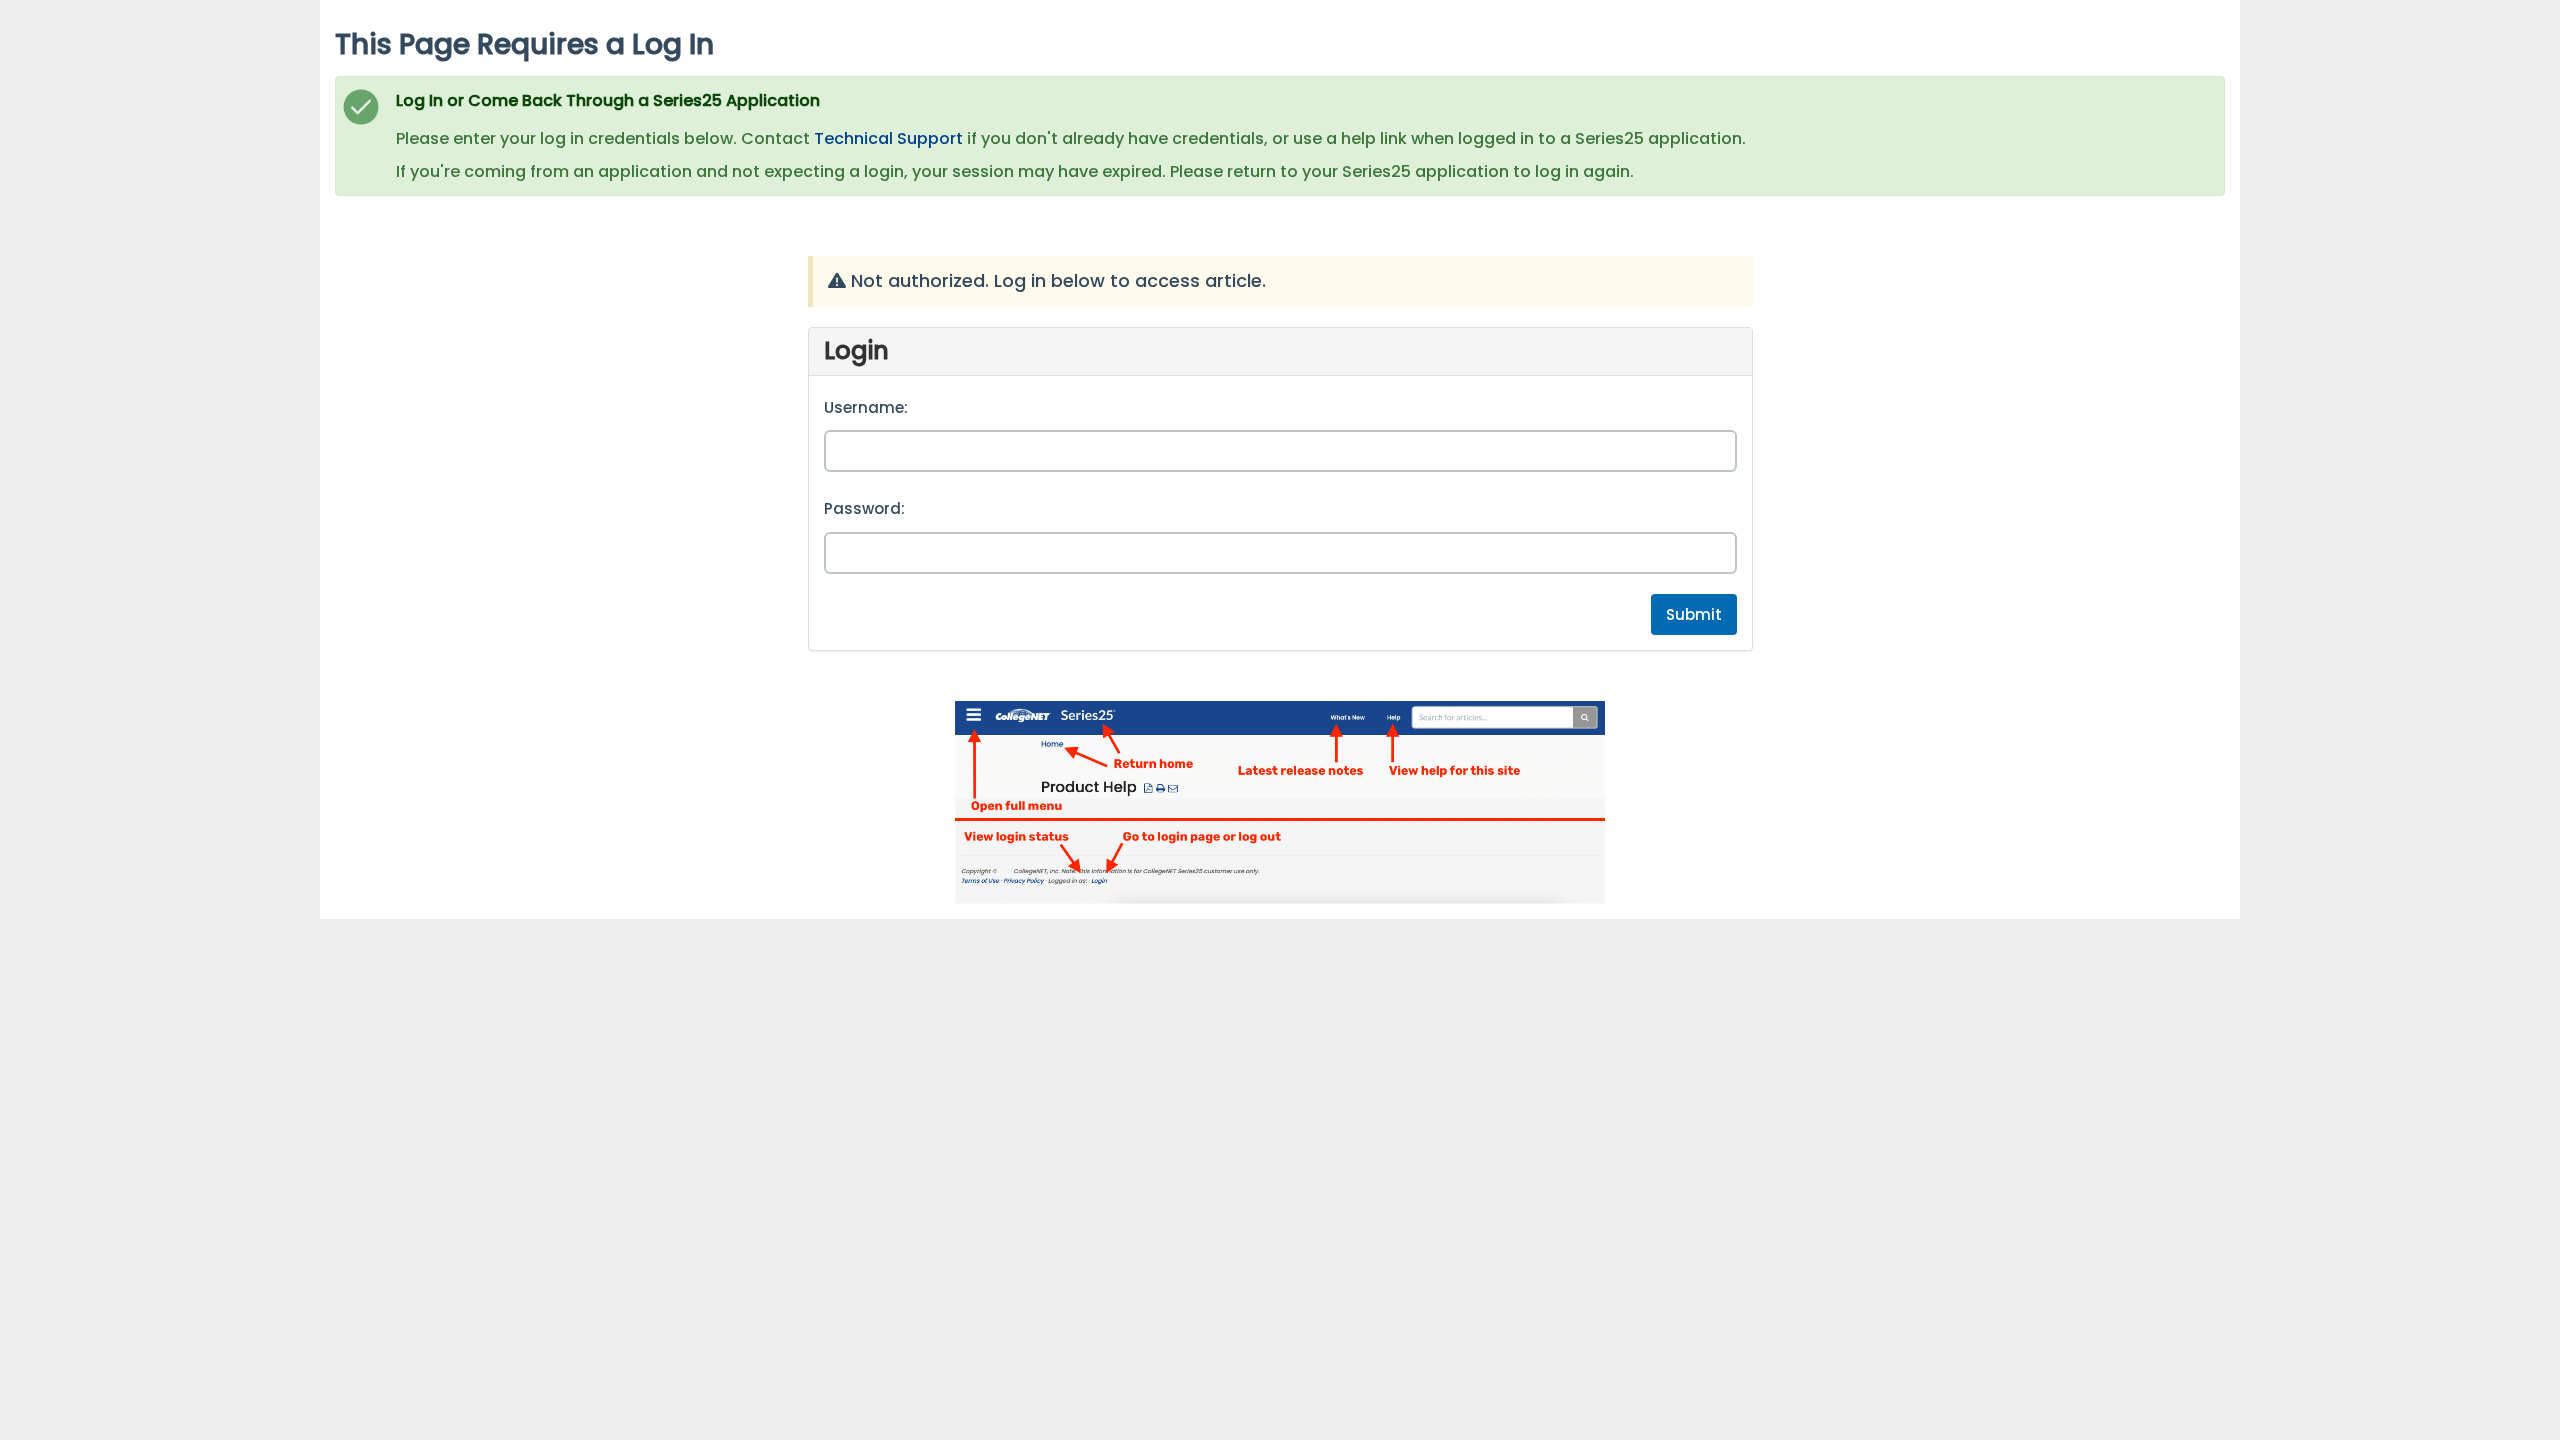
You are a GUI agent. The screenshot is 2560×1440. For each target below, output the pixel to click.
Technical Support (888, 138)
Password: (864, 508)
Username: (866, 407)
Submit (1694, 614)
